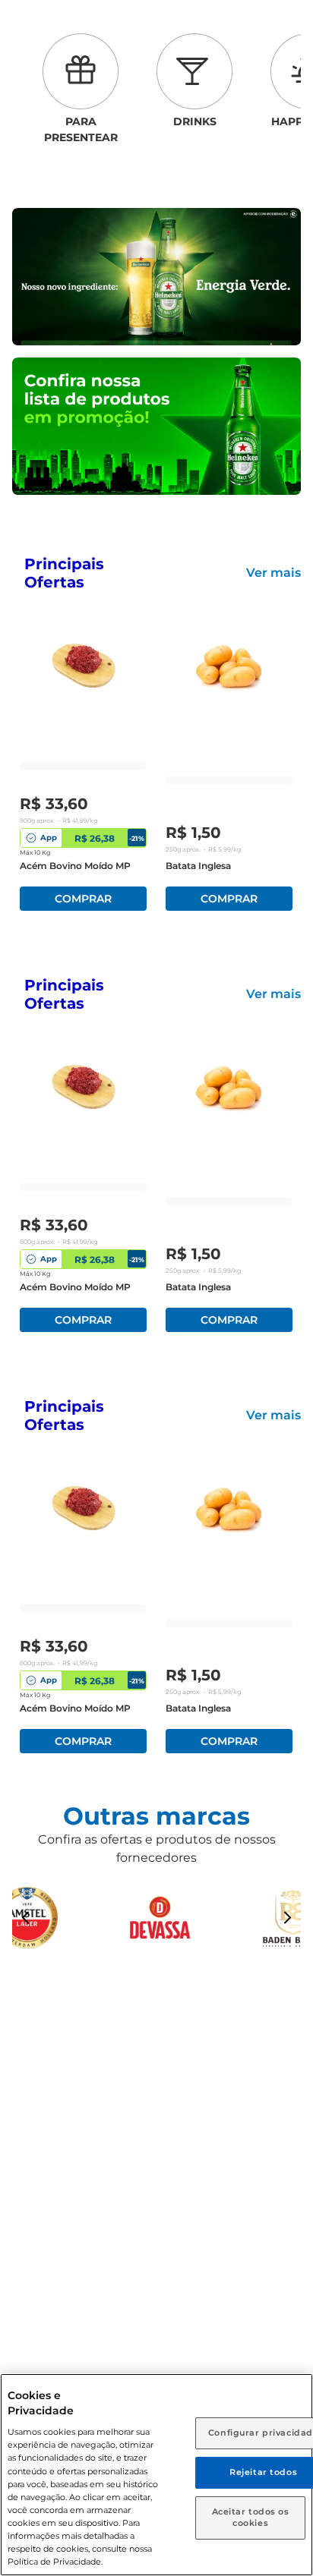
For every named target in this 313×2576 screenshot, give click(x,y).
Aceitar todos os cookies (251, 2518)
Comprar (83, 899)
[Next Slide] (287, 1918)
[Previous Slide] (26, 1918)
